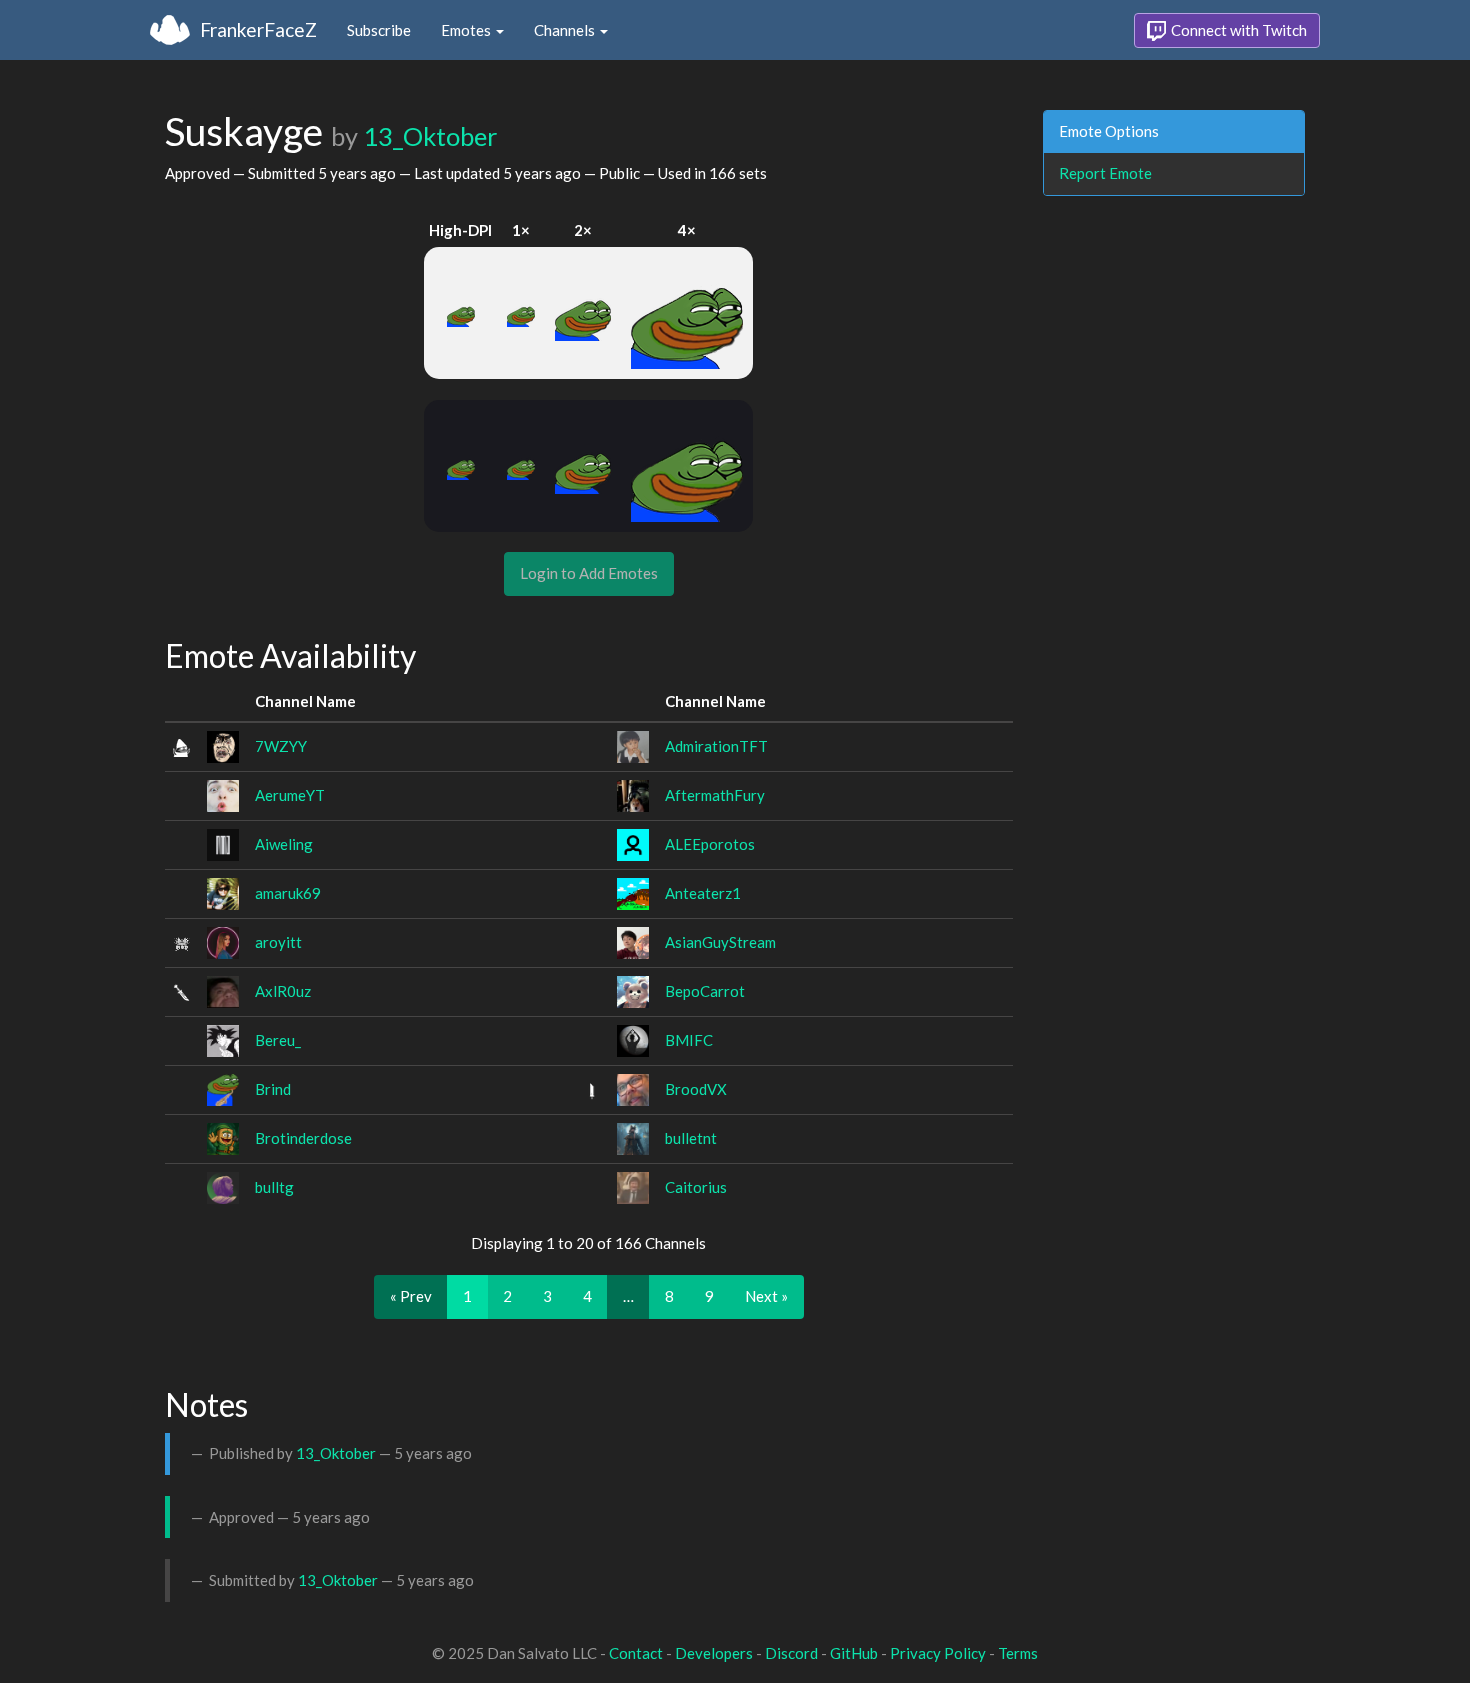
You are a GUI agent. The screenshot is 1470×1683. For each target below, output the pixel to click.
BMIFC (689, 1040)
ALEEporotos (710, 844)
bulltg (274, 1187)
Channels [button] (566, 30)
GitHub (854, 1653)
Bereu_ (278, 1040)
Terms (1018, 1653)
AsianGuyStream (720, 942)
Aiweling (284, 844)
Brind (273, 1089)
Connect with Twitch (1237, 30)
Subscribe (379, 30)
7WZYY (281, 746)
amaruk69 (288, 893)
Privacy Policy (938, 1653)
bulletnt (691, 1138)
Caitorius (696, 1187)
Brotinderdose (303, 1138)
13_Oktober (430, 136)
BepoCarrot (705, 991)
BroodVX (696, 1089)
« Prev (411, 1296)
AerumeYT (290, 795)
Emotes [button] (467, 30)
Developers (714, 1653)
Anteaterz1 (703, 893)
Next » (766, 1296)
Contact (636, 1653)
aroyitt (278, 942)
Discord (791, 1653)
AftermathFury (715, 795)
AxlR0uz (283, 991)
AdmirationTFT (716, 746)
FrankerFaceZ (258, 29)
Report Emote (1105, 173)
